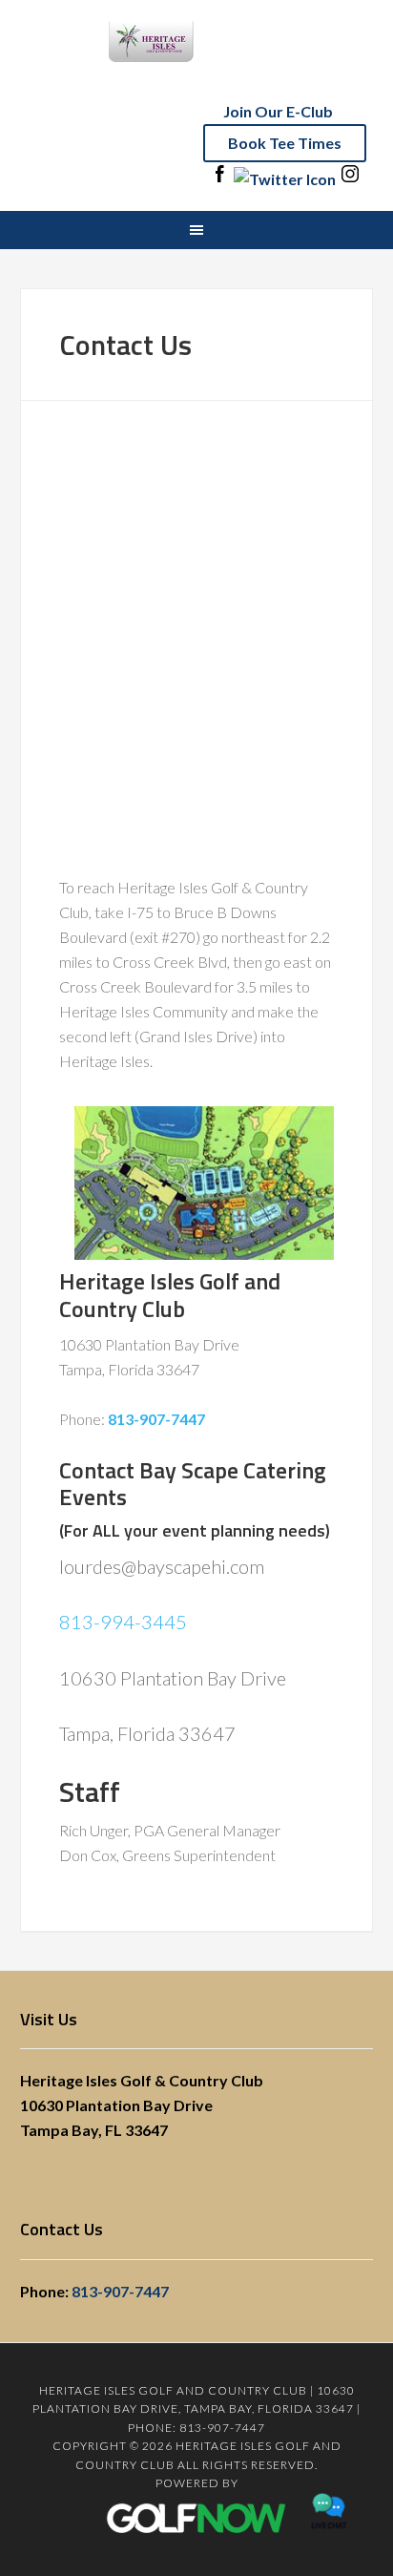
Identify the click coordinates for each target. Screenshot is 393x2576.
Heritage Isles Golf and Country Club (196, 57)
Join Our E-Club (278, 111)
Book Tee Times (285, 143)
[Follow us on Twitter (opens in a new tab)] (285, 179)
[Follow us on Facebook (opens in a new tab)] (219, 179)
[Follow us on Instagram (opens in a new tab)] (350, 179)
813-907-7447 (120, 2291)
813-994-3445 (123, 1622)
